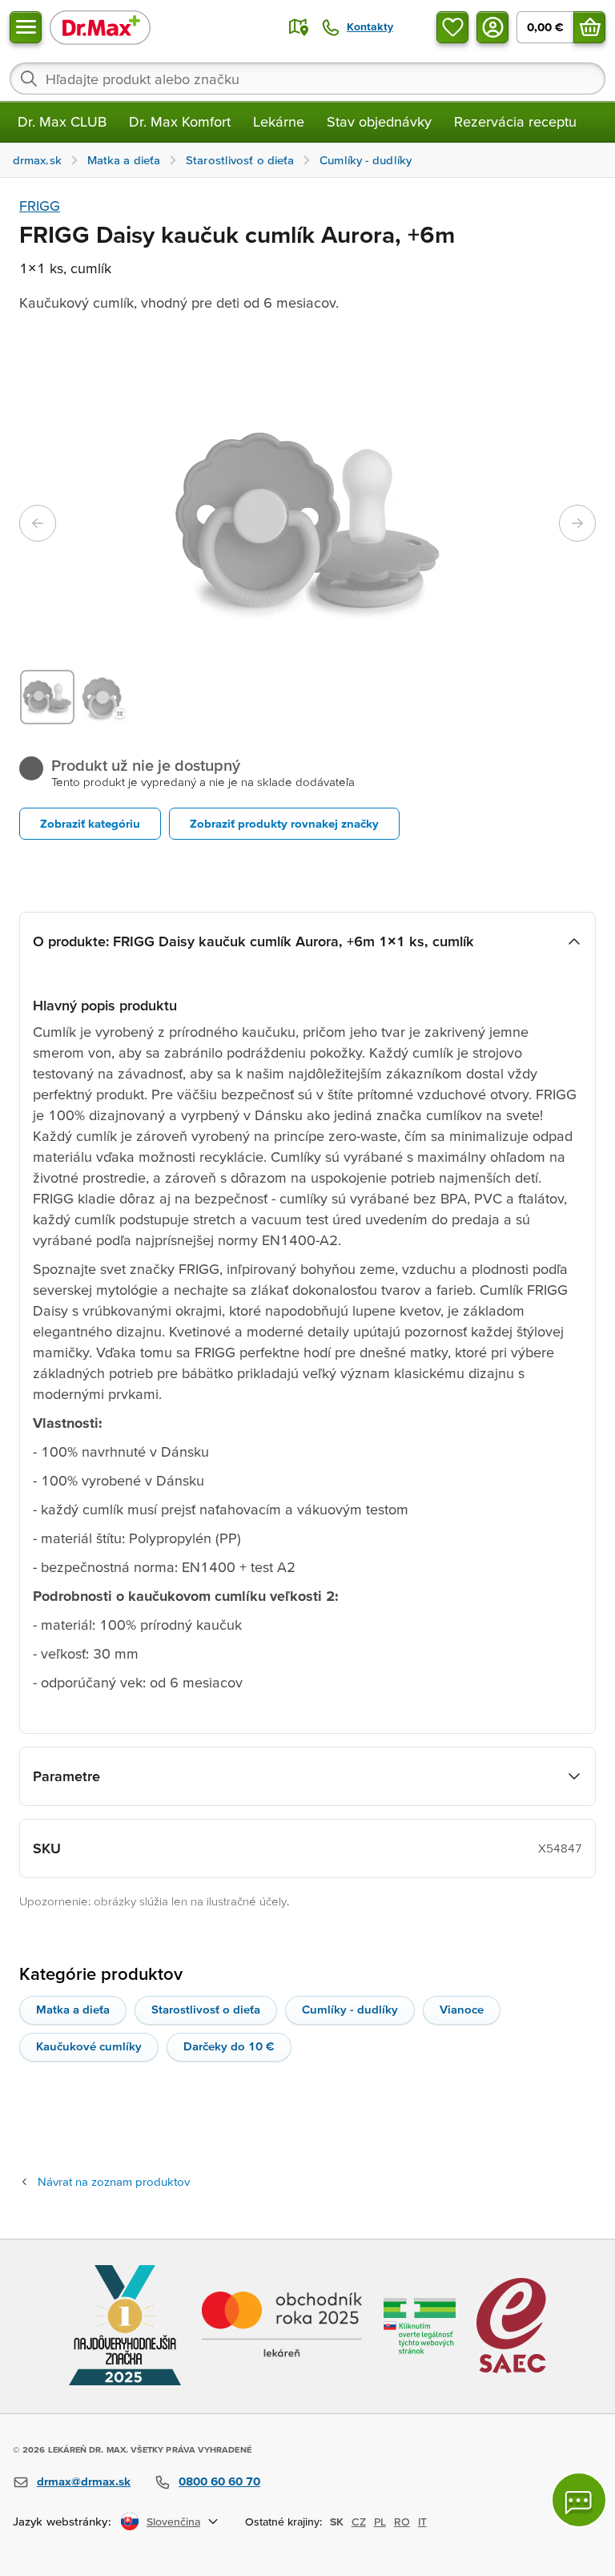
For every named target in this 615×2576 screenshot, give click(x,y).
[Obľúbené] (452, 27)
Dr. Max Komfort (180, 121)
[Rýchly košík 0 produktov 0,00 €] (589, 27)
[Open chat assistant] (579, 2500)
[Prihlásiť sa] (492, 27)
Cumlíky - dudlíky (350, 2009)
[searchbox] (307, 79)
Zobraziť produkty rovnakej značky (284, 823)
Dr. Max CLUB (62, 121)
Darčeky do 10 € (229, 2046)
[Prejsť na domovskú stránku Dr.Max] (100, 27)
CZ (359, 2522)
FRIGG (40, 206)
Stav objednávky (379, 121)
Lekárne (279, 121)
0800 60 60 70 (219, 2481)
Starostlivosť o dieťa (206, 2009)
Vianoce (462, 2009)
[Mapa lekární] (299, 27)
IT (422, 2522)
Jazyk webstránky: (62, 2521)
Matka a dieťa (73, 2009)
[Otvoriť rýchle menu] (26, 27)
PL (380, 2522)
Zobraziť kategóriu (90, 823)
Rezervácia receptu (515, 121)
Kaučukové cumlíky (89, 2046)
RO (402, 2522)
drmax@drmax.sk (84, 2481)
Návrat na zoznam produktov (114, 2181)
